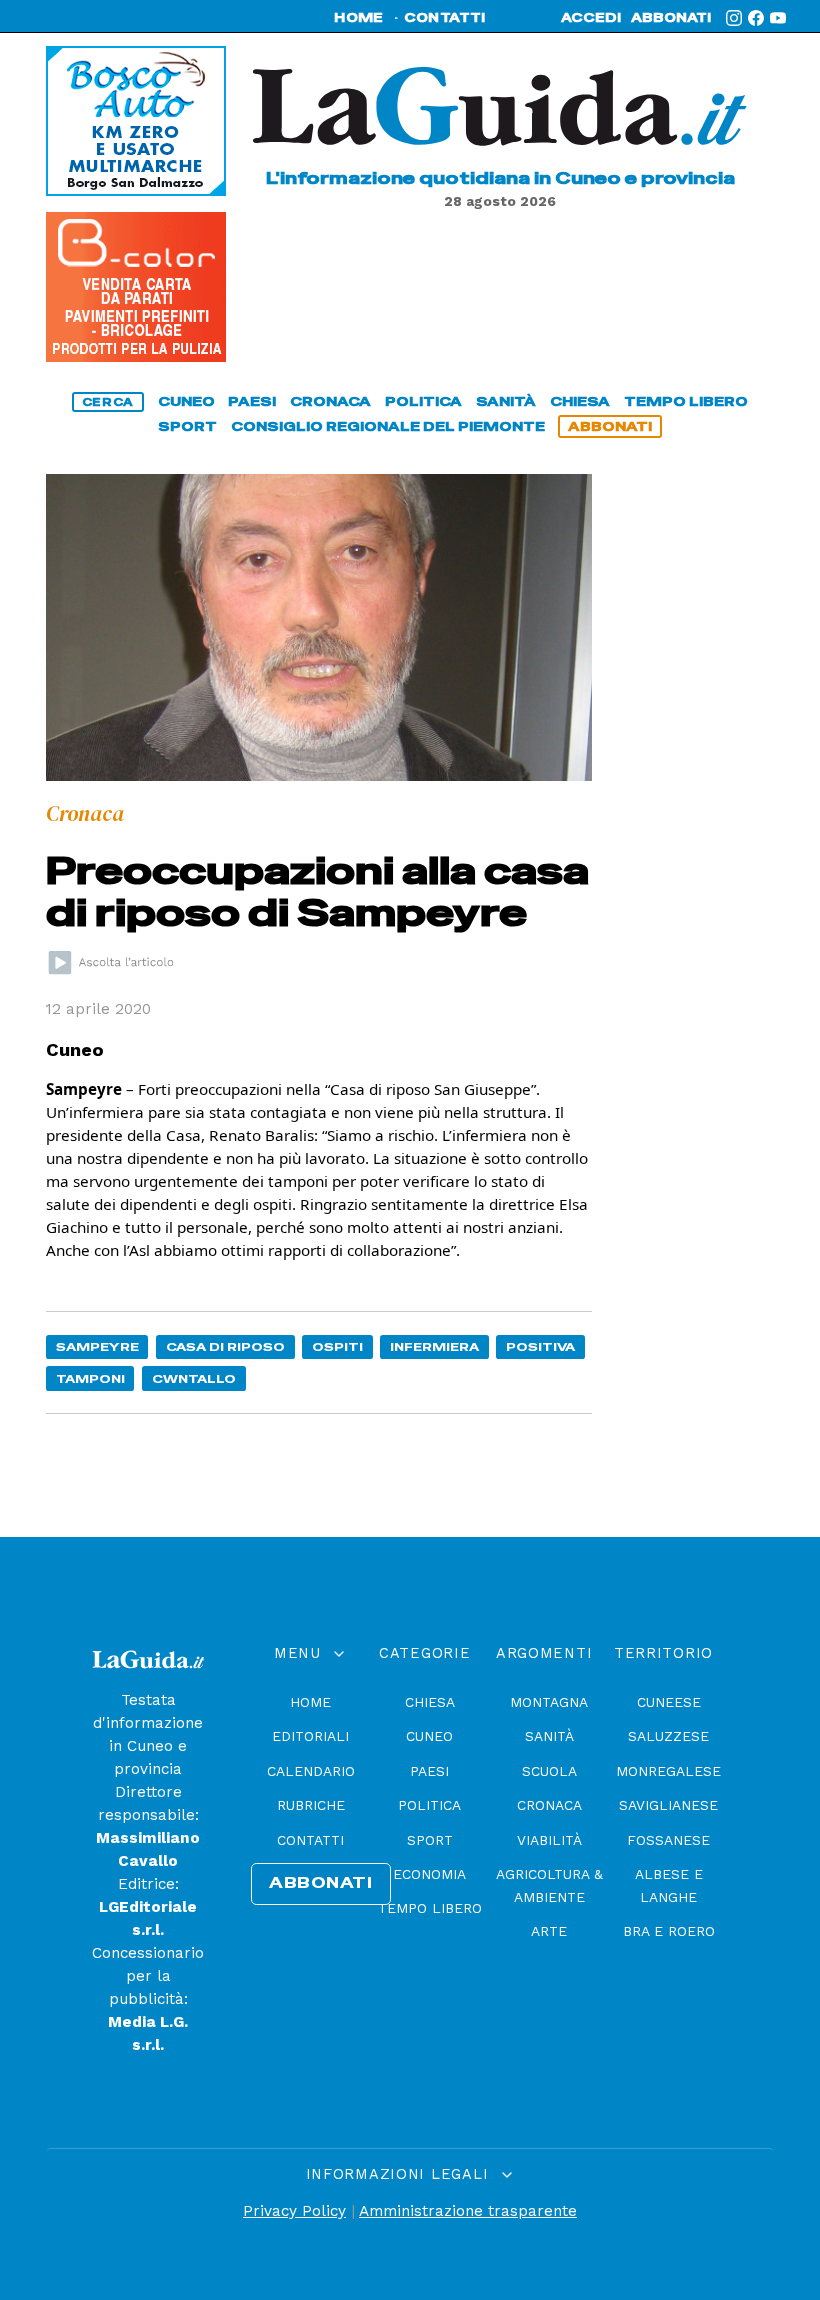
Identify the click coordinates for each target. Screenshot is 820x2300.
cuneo (186, 401)
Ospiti (337, 1346)
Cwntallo (194, 1378)
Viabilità (549, 1840)
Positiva (540, 1346)
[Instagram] (734, 18)
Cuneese (669, 1702)
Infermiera (434, 1346)
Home (310, 1702)
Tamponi (90, 1378)
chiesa (580, 401)
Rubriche (311, 1805)
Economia (429, 1874)
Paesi (429, 1771)
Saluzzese (668, 1736)
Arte (549, 1931)
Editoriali (310, 1736)
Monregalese (668, 1771)
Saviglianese (668, 1805)
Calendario (311, 1771)
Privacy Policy (294, 2211)
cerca (108, 402)
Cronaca (549, 1805)
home (358, 18)
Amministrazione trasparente (468, 2211)
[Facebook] (756, 18)
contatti (445, 18)
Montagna (549, 1702)
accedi (591, 18)
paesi (252, 401)
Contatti (310, 1840)
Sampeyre (97, 1346)
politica (423, 401)
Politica (429, 1805)
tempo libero (686, 401)
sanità (506, 401)
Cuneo (429, 1736)
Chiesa (430, 1702)
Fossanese (668, 1840)
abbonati (671, 18)
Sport (430, 1840)
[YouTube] (778, 18)
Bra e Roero (669, 1931)
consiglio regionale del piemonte (388, 426)
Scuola (549, 1771)
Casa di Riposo (225, 1346)
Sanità (549, 1736)
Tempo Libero (430, 1908)
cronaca (330, 401)
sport (187, 426)
